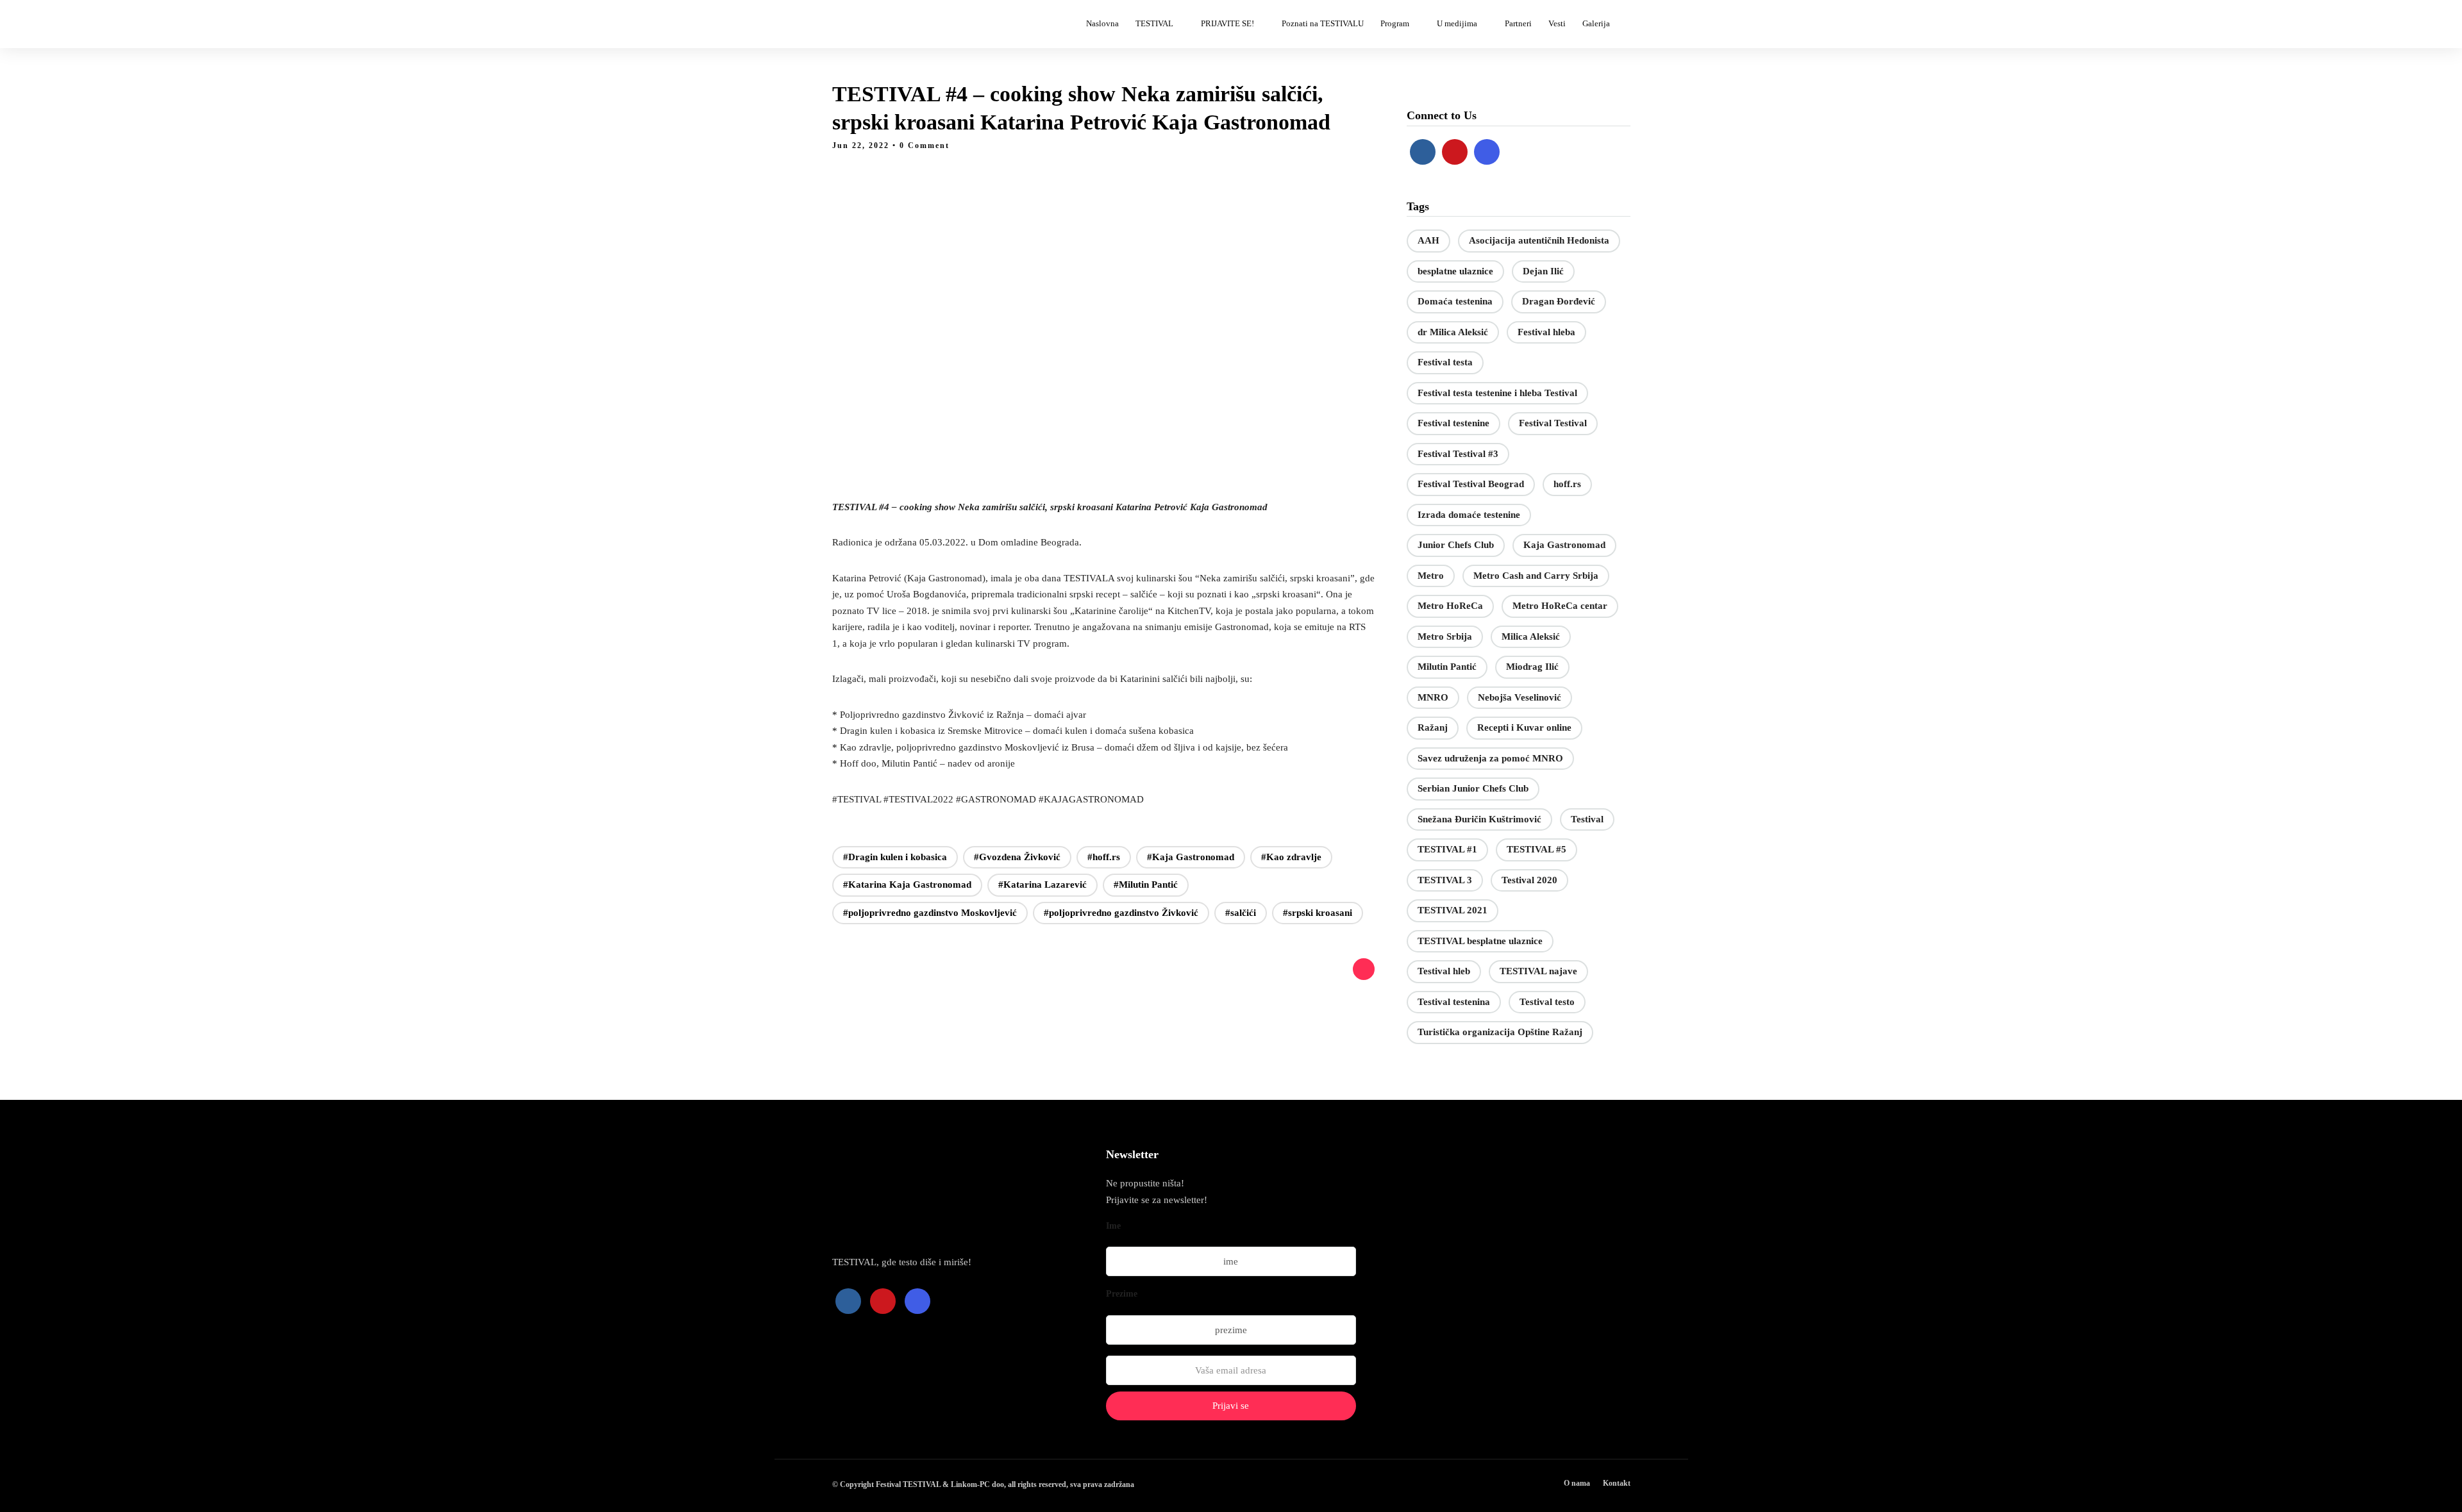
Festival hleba (1546, 332)
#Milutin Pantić (1146, 885)
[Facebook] (1423, 152)
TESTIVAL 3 (1445, 880)
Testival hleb (1444, 971)
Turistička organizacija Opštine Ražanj (1500, 1032)
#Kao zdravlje (1291, 857)
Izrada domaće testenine (1469, 515)
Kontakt (1617, 1483)
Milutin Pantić (1447, 667)
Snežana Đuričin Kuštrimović (1479, 819)
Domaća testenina (1455, 301)
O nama (1577, 1483)
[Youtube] (1455, 152)
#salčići (1241, 913)
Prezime (1122, 1294)
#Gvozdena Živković (1017, 857)
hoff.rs (1567, 484)
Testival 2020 (1529, 880)
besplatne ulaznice (1455, 271)
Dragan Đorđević (1559, 301)
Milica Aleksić (1531, 636)
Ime (1113, 1226)
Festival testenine (1453, 423)
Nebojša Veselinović (1520, 697)
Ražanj (1433, 727)
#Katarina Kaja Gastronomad (907, 885)
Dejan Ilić (1543, 271)
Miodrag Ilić (1532, 667)
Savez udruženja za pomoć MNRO (1490, 758)
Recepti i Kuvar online (1524, 727)
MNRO (1433, 697)
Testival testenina (1454, 1002)
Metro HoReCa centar (1560, 606)
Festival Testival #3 (1458, 454)
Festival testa (1445, 362)
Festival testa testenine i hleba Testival (1497, 393)
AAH (1428, 240)
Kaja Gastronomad (1564, 545)
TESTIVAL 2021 (1453, 910)
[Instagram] (1487, 152)
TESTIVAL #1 (1447, 849)
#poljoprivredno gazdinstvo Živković (1121, 913)
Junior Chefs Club (1456, 545)
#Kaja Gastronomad (1191, 857)
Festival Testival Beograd (1471, 484)
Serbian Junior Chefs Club (1473, 788)
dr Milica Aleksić (1453, 332)
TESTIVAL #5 (1537, 849)
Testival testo (1547, 1002)
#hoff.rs (1104, 857)
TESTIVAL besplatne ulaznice (1480, 941)
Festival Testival (1553, 423)
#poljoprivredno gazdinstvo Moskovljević (930, 913)
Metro (1431, 576)
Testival (1587, 819)
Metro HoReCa (1450, 606)
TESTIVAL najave (1538, 971)
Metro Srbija (1445, 636)
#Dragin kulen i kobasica (895, 857)
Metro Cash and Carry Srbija (1536, 576)
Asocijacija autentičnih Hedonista (1539, 240)
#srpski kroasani (1318, 913)
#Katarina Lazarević (1043, 885)
